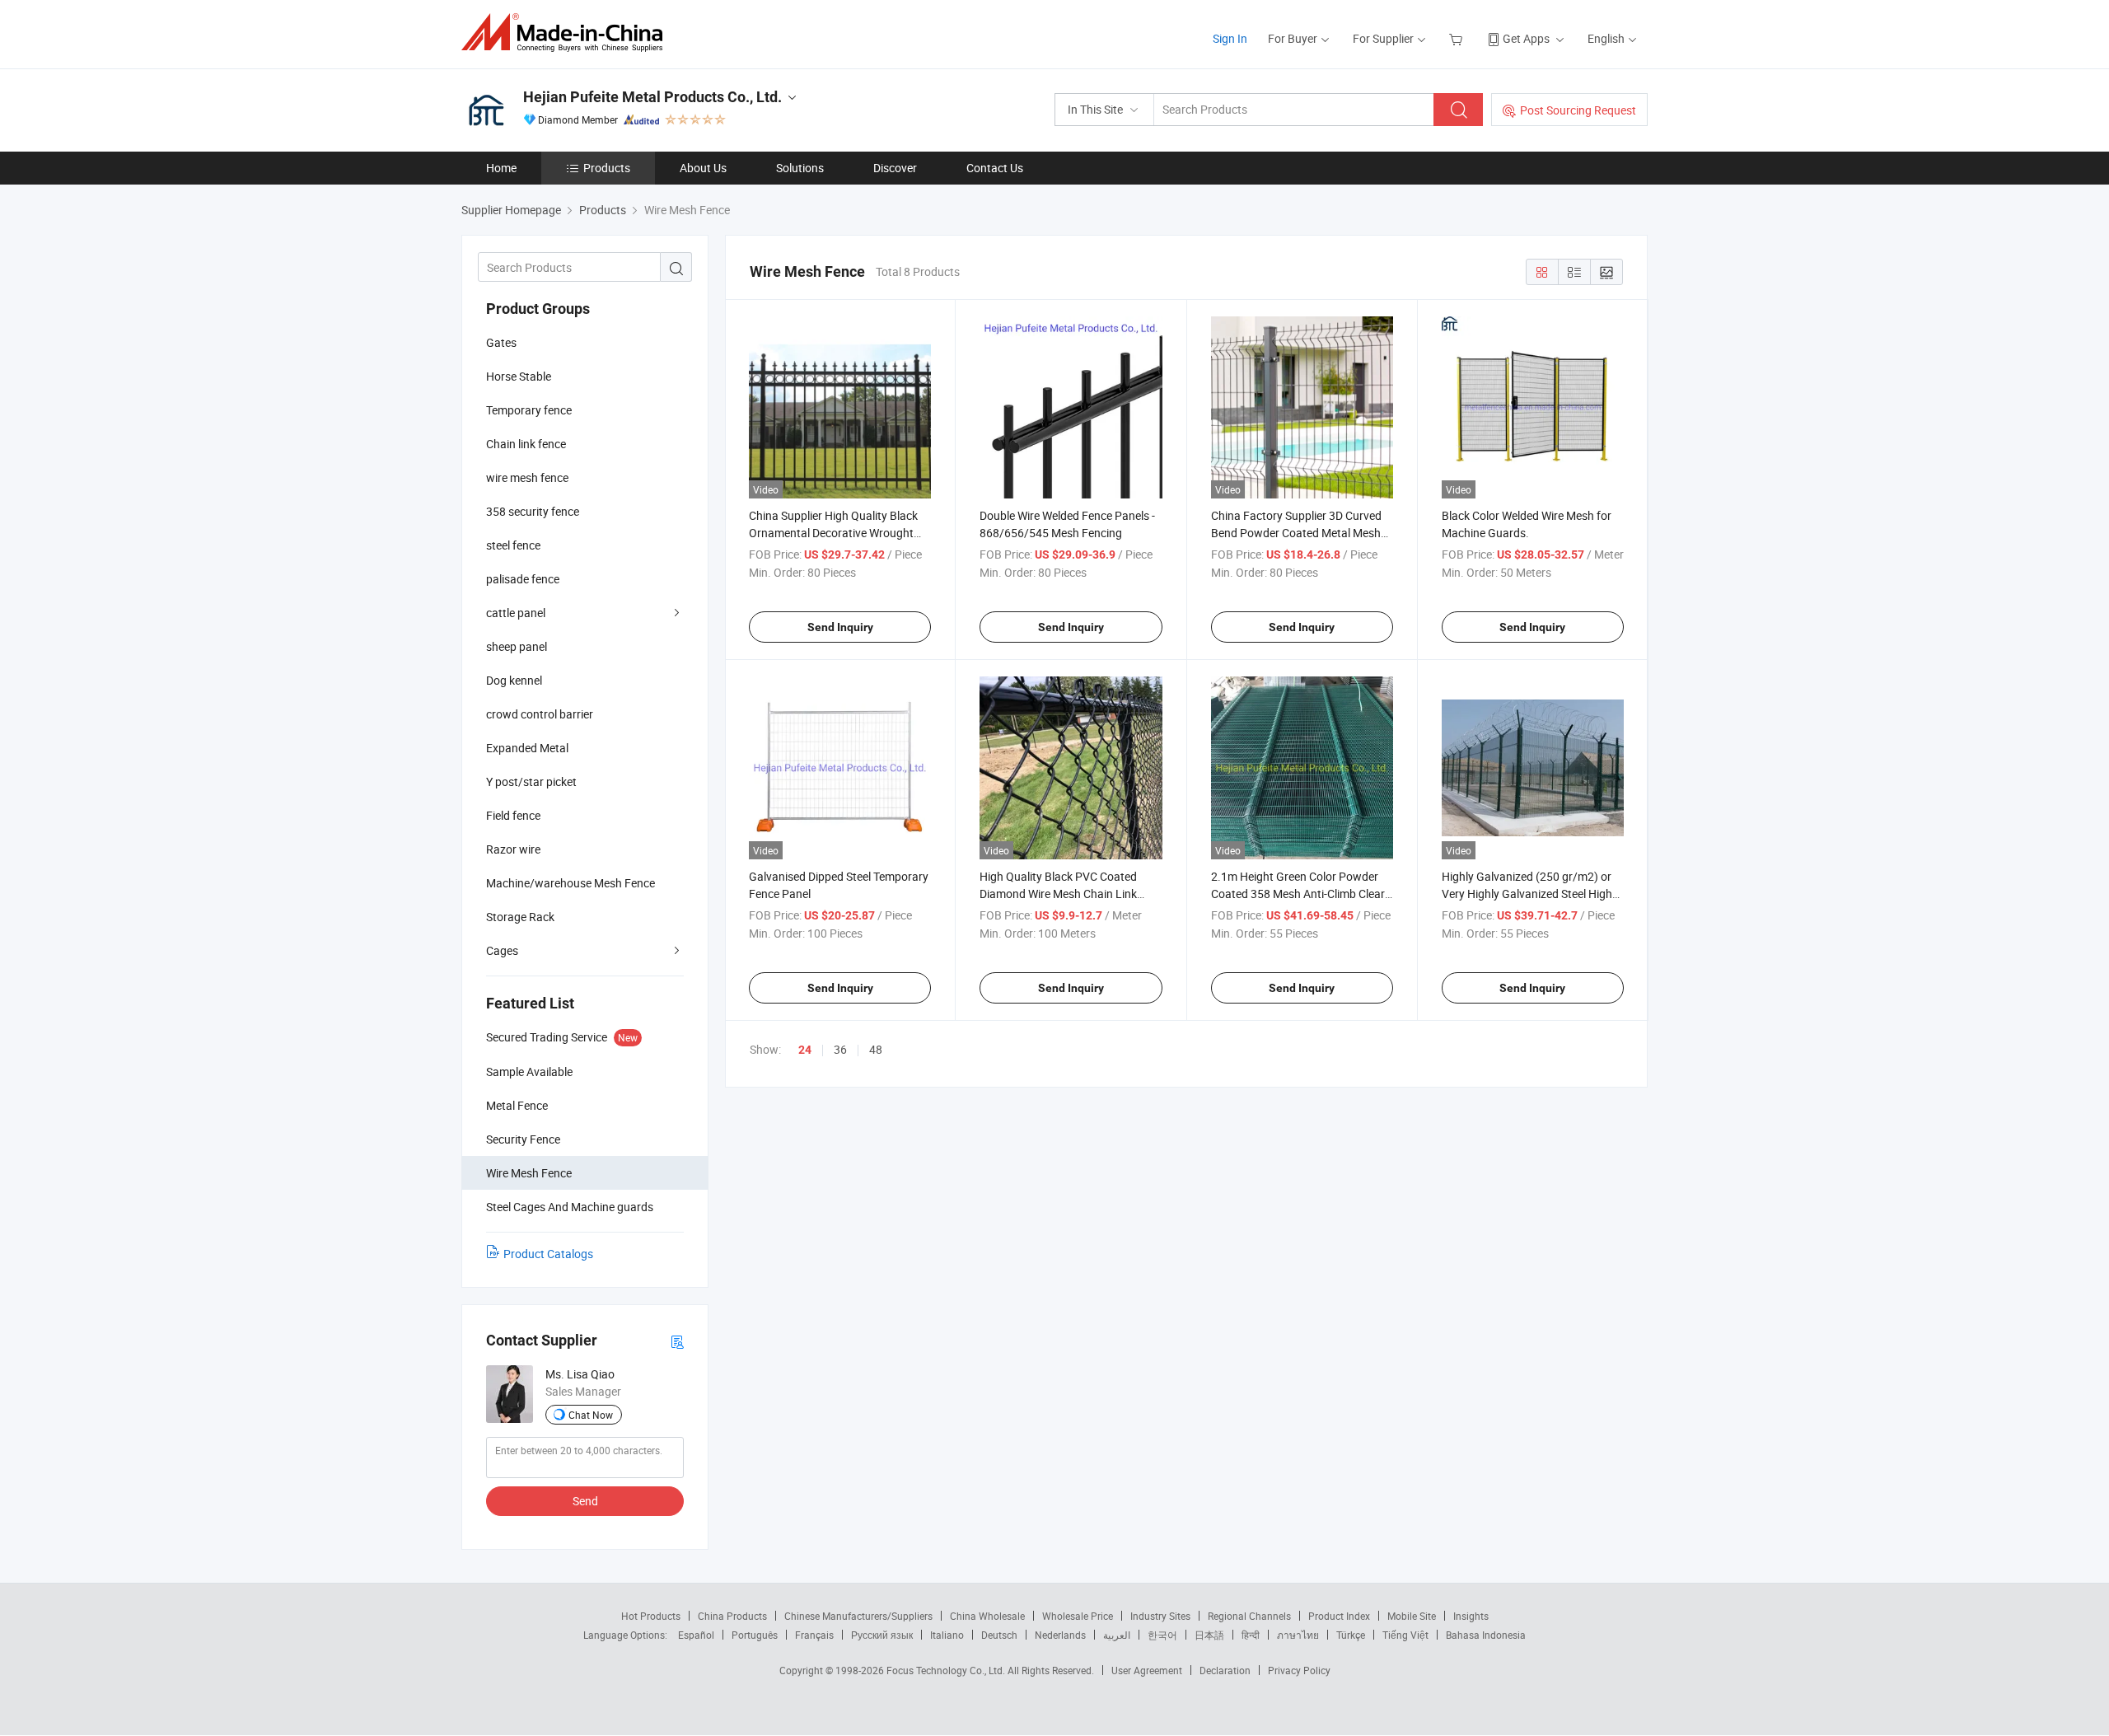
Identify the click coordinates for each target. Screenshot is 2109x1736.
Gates (501, 342)
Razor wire (513, 849)
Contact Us (995, 168)
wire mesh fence (527, 477)
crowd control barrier (540, 714)
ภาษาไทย (1298, 1635)
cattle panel (516, 613)
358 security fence (533, 511)
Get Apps (1526, 38)
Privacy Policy (1299, 1670)
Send (585, 1501)
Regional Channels (1249, 1616)
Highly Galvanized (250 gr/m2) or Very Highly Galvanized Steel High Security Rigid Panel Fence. (1527, 894)
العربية (1117, 1635)
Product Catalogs (548, 1254)
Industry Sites (1160, 1616)
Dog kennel (514, 680)
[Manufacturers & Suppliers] (567, 33)
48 (876, 1049)
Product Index (1339, 1616)
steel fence (513, 545)
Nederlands (1060, 1635)
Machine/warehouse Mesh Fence (571, 883)
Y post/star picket (531, 781)
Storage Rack (520, 917)
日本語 (1209, 1635)
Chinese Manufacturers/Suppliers (858, 1616)
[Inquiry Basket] (1458, 38)
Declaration (1225, 1670)
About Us (703, 168)
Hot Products (651, 1616)
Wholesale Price (1078, 1616)
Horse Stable (519, 376)
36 (840, 1049)
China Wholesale (987, 1616)
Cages (502, 950)
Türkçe (1351, 1635)
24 (805, 1050)
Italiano (947, 1635)
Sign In (1230, 38)
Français (814, 1635)
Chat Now (591, 1415)
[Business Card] (677, 1341)
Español (696, 1635)
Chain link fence (526, 444)
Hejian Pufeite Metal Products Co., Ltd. (652, 97)
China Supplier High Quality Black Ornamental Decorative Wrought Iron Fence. (833, 533)
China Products (732, 1616)
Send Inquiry (840, 627)
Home (501, 168)
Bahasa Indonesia (1486, 1635)
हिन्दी (1251, 1635)
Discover (895, 168)
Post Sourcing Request (1578, 110)
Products (607, 168)
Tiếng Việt (1405, 1635)
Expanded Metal (527, 748)
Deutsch (999, 1635)
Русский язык (882, 1635)
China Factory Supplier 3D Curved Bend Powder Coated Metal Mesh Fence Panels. (1296, 533)
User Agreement (1147, 1670)
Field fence (513, 815)
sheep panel (517, 646)
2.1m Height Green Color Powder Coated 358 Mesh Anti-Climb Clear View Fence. (1298, 894)
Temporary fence (529, 410)
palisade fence (523, 579)
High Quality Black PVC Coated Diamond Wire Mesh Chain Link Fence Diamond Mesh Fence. (1058, 894)
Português (755, 1635)
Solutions (800, 168)
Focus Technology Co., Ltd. (947, 1670)
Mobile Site (1412, 1616)
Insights (1471, 1616)
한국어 (1162, 1635)
